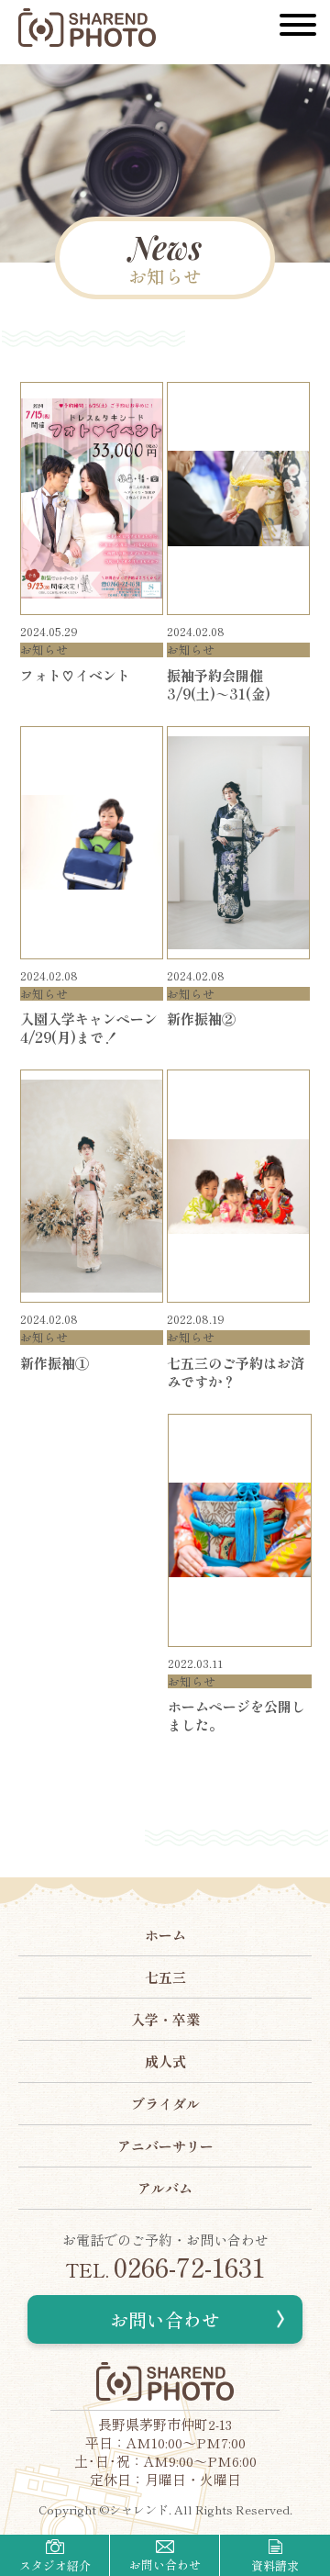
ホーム (165, 1935)
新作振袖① (55, 1363)
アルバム (165, 2188)
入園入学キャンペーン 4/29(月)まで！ (96, 1028)
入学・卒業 (165, 2019)
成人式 (165, 2061)
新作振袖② (201, 1019)
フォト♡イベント (75, 675)
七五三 (165, 1977)
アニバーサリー (165, 2146)
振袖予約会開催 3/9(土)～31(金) (222, 684)
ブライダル (165, 2104)
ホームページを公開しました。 (236, 1715)
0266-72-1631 (165, 2267)
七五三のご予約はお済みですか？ (236, 1372)
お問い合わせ (165, 2319)
